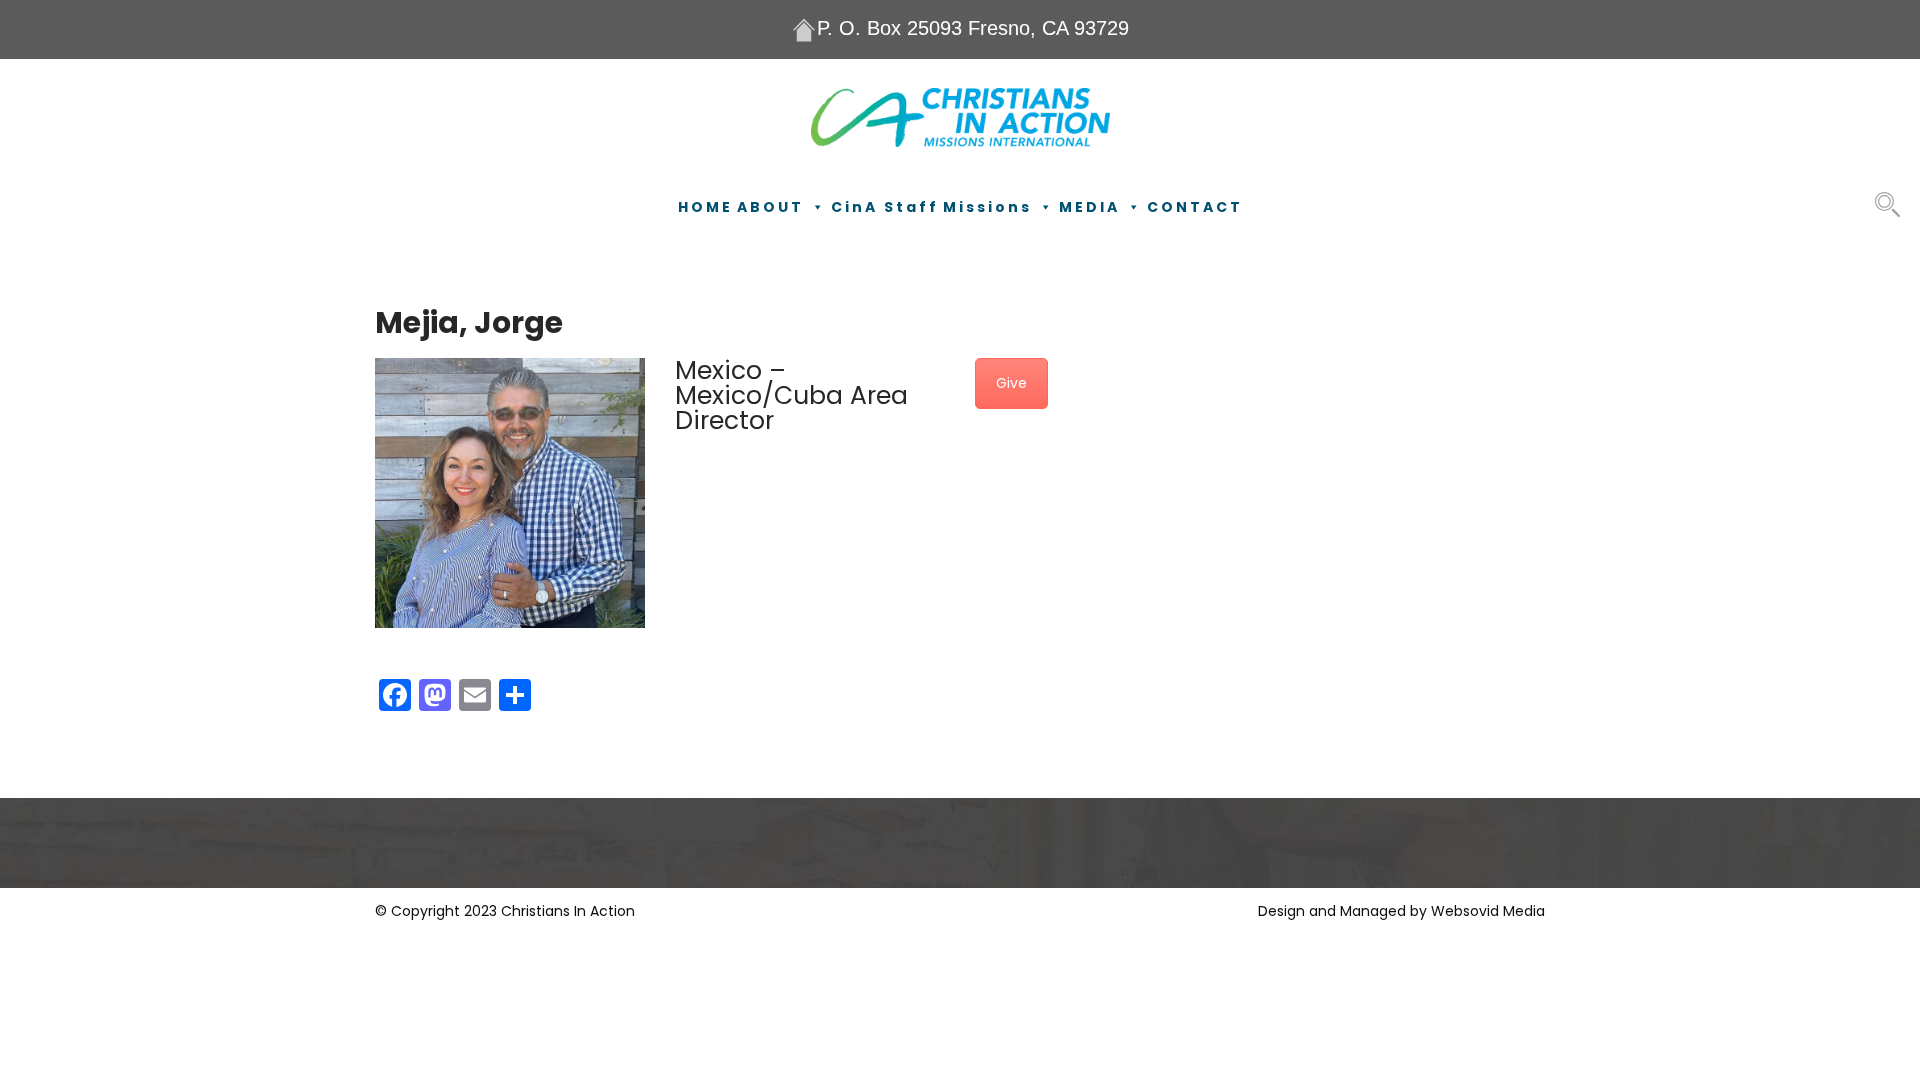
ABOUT (770, 207)
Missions (987, 207)
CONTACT (1195, 207)
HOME (705, 207)
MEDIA (1089, 207)
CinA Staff (885, 207)
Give (1011, 383)
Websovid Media (1488, 911)
